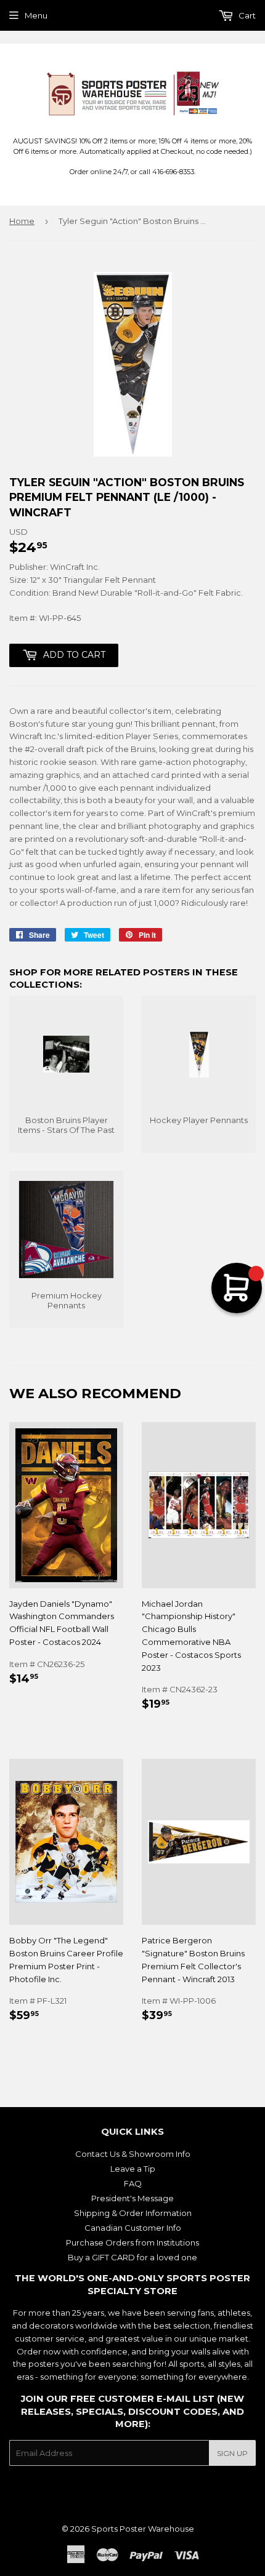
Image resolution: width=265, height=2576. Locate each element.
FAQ (133, 2183)
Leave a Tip (133, 2169)
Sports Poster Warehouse (143, 2529)
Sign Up (232, 2453)
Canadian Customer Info (133, 2228)
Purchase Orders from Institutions (132, 2242)
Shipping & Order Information (133, 2213)
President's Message (132, 2198)
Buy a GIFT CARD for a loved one (132, 2257)
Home (22, 221)
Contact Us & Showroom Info (133, 2154)
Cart (246, 15)
